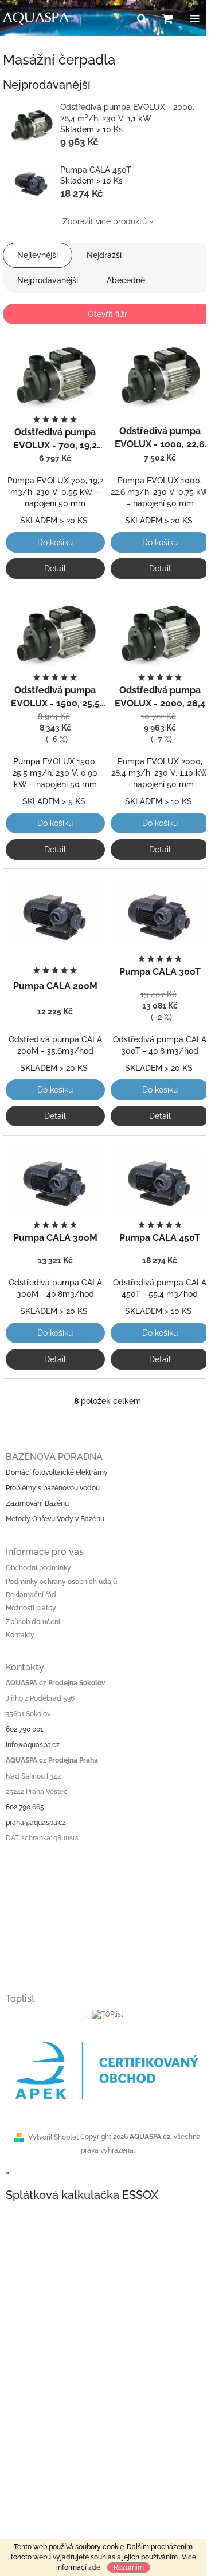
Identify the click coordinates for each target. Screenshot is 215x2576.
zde (94, 2567)
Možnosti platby (31, 1608)
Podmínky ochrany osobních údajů (61, 1582)
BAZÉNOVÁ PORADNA (54, 1457)
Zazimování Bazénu (37, 1503)
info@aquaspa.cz (33, 1745)
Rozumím (129, 2567)
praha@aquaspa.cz (36, 1823)
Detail (55, 569)
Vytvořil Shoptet (53, 2137)
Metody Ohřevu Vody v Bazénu (55, 1519)
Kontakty (20, 1635)
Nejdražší (104, 255)
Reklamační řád (31, 1595)
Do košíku (55, 542)
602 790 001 (24, 1729)
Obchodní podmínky (38, 1568)
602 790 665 (25, 1807)
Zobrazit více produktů (105, 221)
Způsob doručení (33, 1622)
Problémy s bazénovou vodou (53, 1488)
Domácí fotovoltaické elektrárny (57, 1472)
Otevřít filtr (107, 314)
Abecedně (126, 280)
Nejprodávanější (48, 280)
